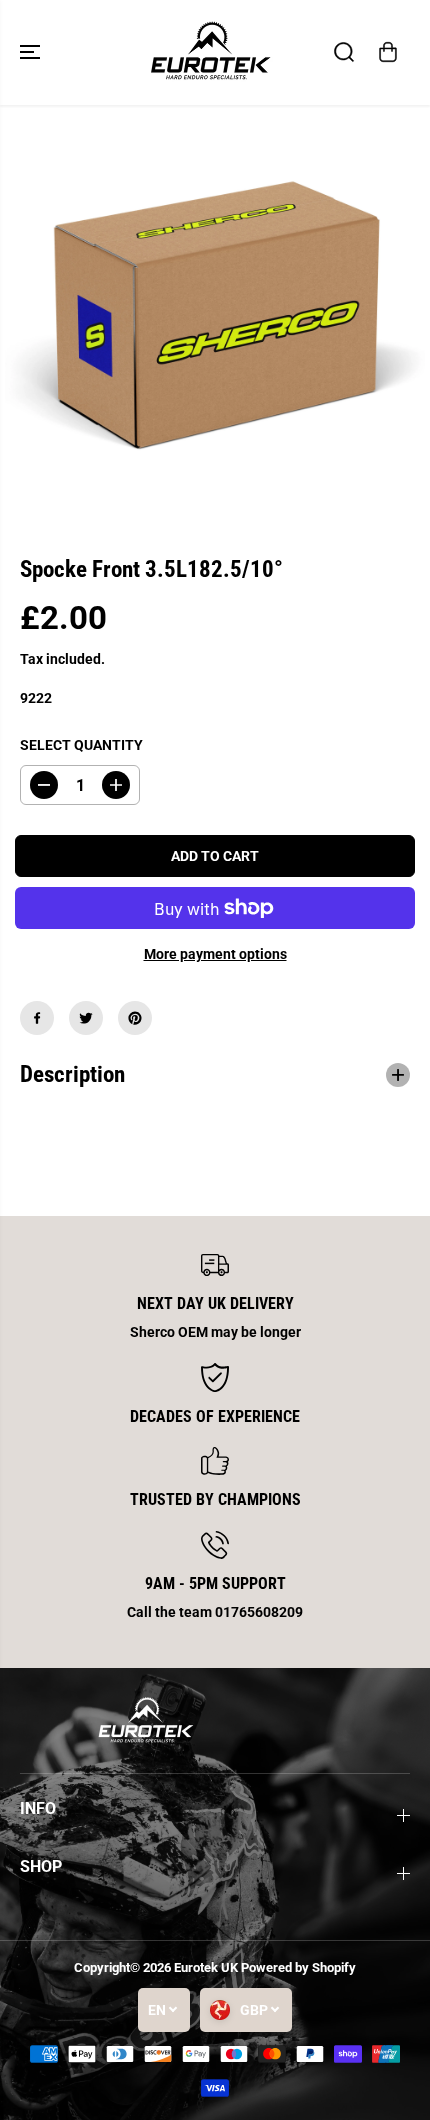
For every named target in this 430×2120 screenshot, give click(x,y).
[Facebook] (37, 1018)
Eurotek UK (206, 1967)
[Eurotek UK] (210, 52)
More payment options (215, 954)
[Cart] (388, 52)
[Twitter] (86, 1018)
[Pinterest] (135, 1018)
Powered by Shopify (298, 1967)
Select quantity (81, 745)
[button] (32, 52)
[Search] (344, 52)
